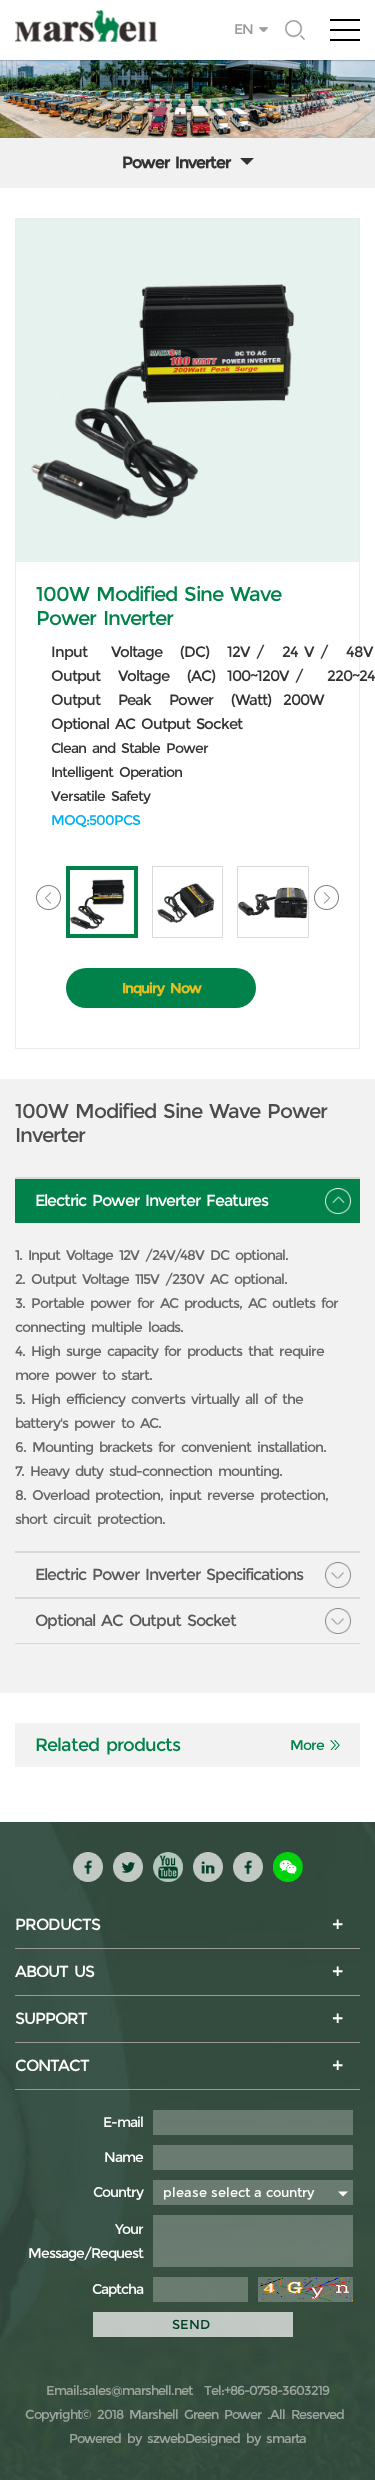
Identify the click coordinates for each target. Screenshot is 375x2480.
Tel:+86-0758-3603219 (263, 2390)
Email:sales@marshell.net (119, 2390)
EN (243, 29)
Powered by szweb (127, 2438)
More (307, 1745)
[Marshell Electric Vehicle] (187, 26)
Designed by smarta (245, 2438)
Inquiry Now (161, 988)
